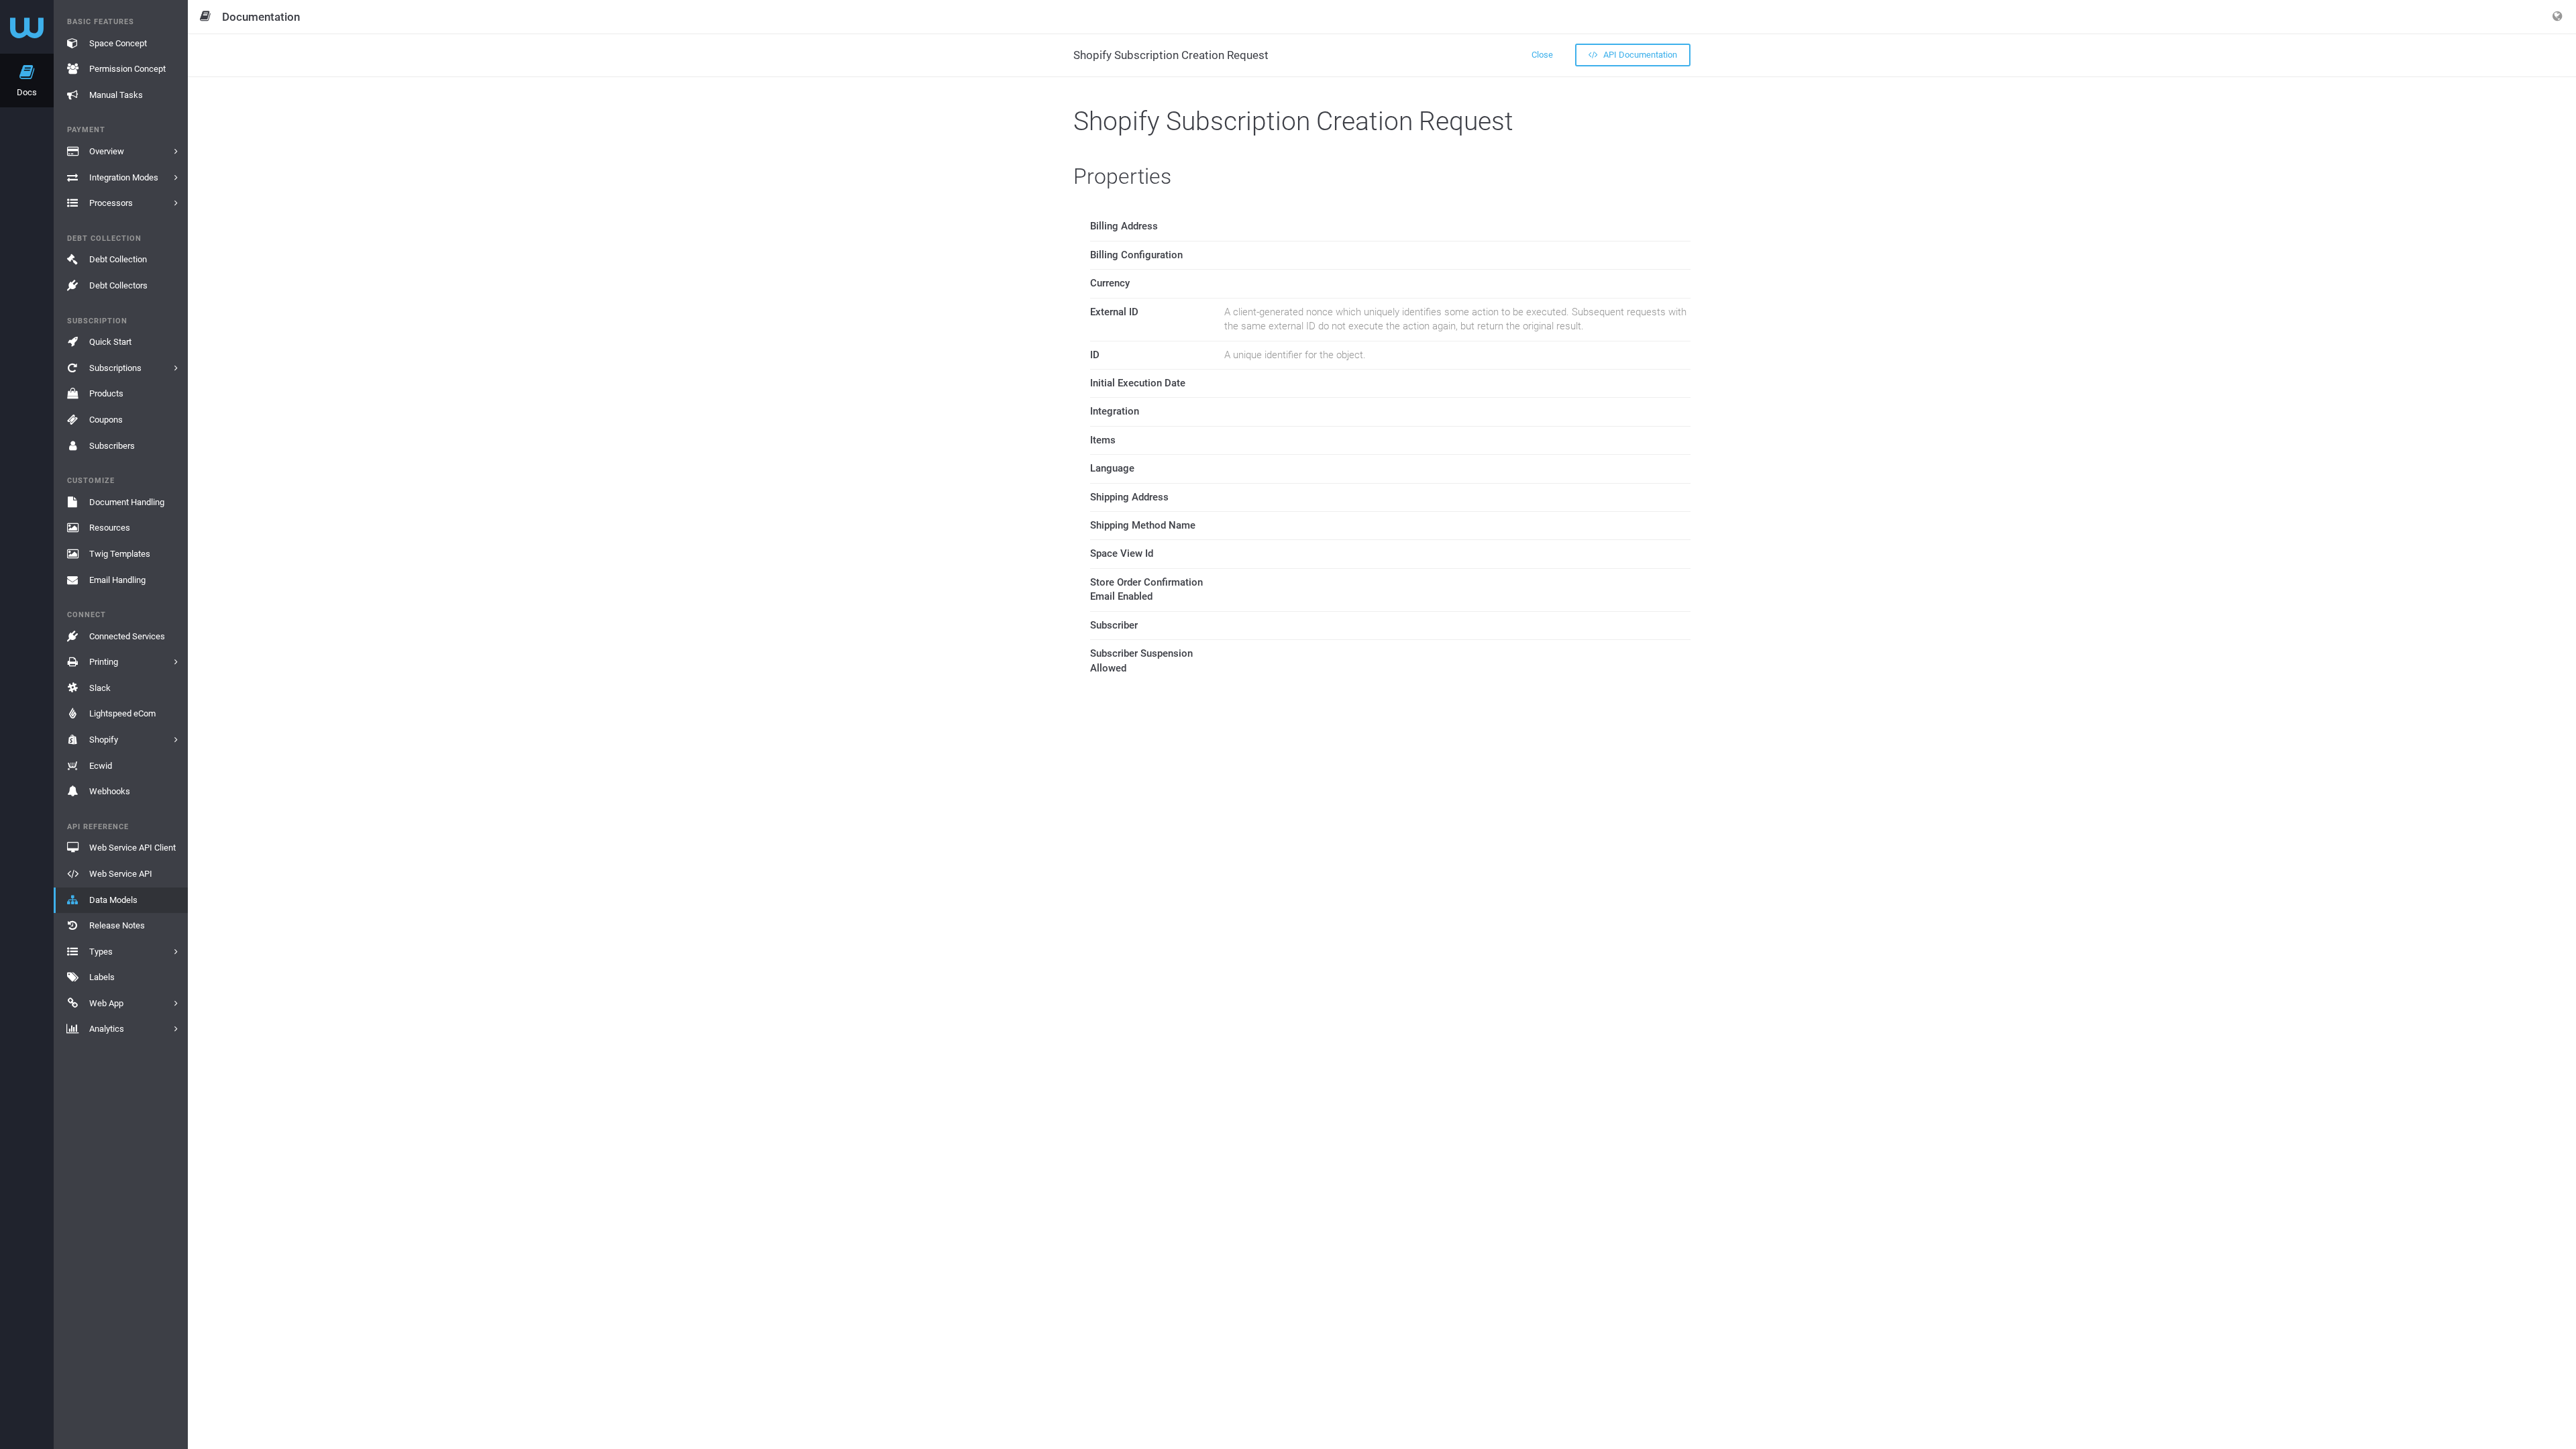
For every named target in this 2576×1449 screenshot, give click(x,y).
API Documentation (1639, 55)
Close (1542, 55)
